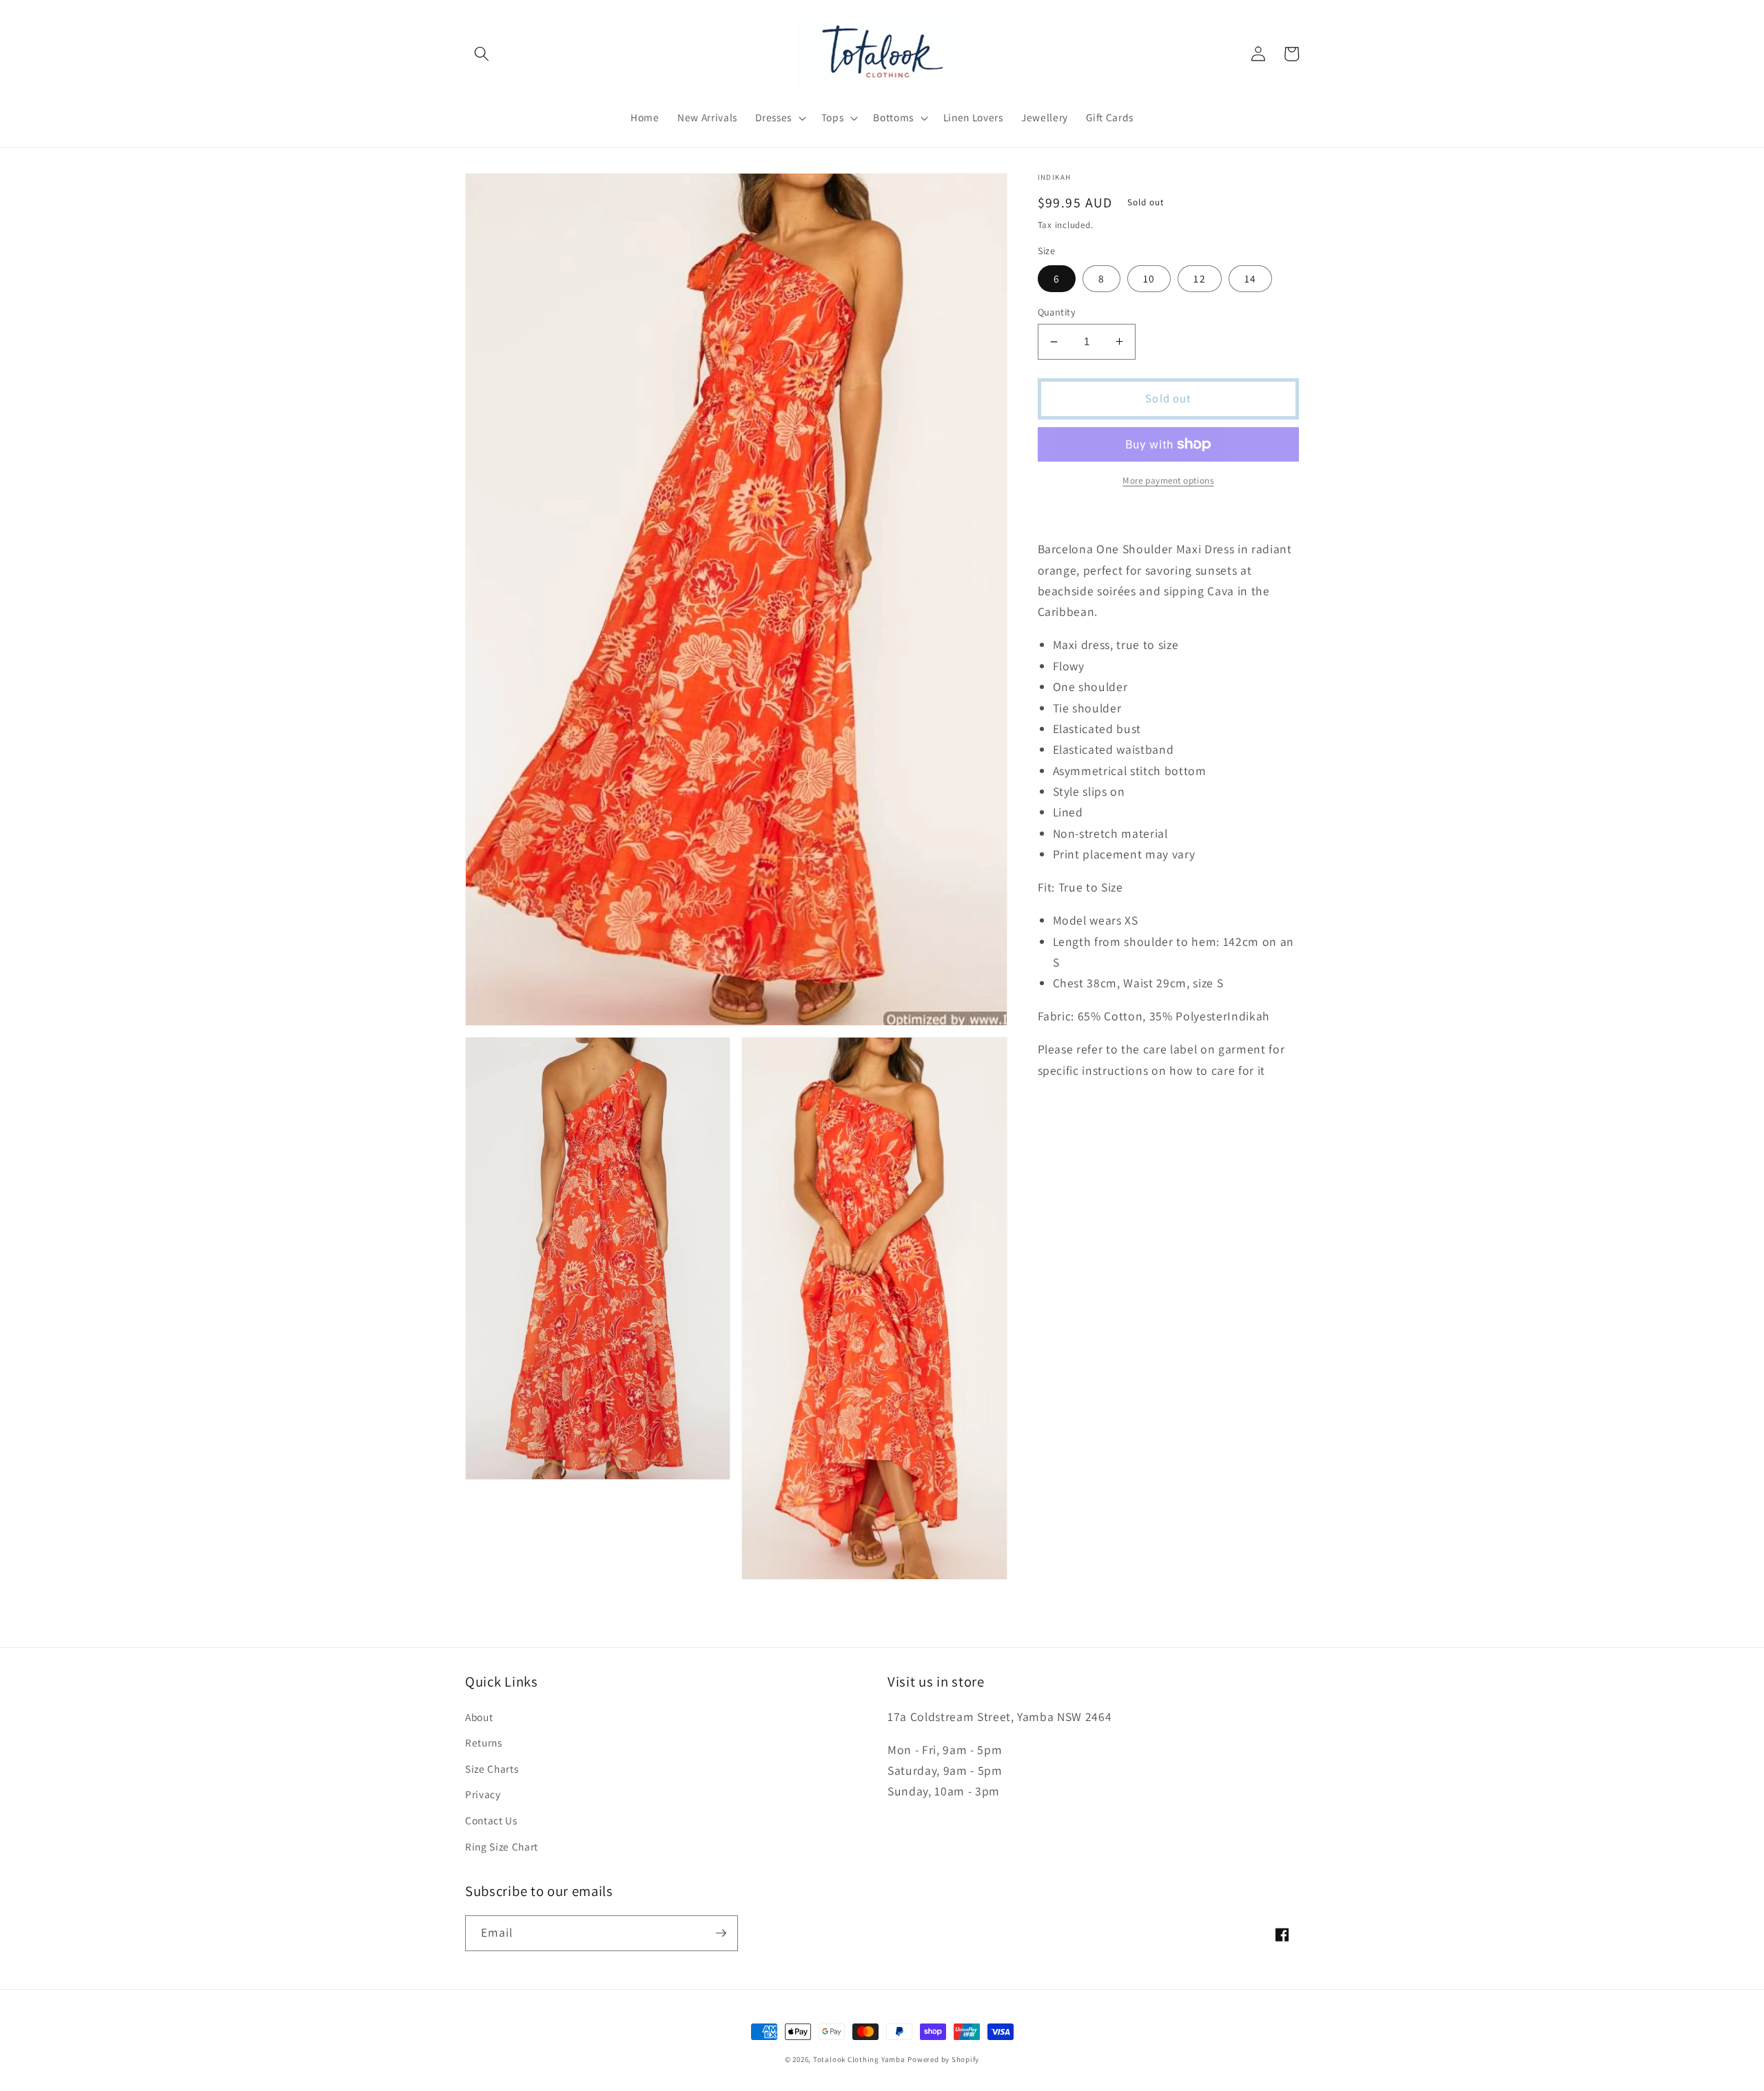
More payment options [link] (1168, 481)
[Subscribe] (721, 1933)
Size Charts (492, 1769)
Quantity (1057, 312)
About (479, 1717)
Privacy (483, 1794)
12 (1199, 278)
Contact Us (491, 1820)
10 (1149, 278)
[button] (482, 54)
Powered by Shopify (943, 2059)
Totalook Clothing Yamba (859, 2059)
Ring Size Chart (502, 1846)
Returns (484, 1742)
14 (1250, 278)
